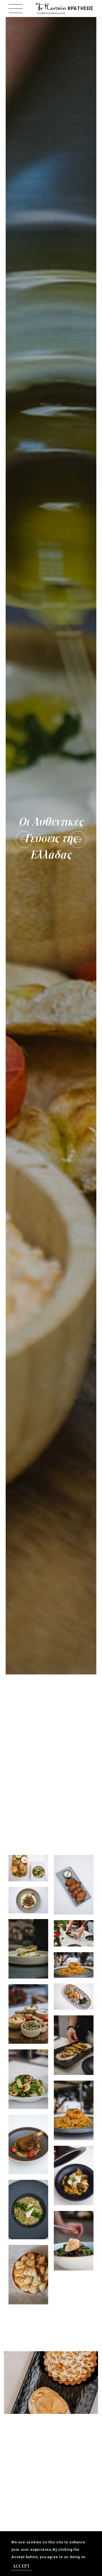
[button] (24, 839)
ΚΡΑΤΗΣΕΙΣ (81, 8)
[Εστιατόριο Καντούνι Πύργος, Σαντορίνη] (51, 8)
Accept (21, 2566)
